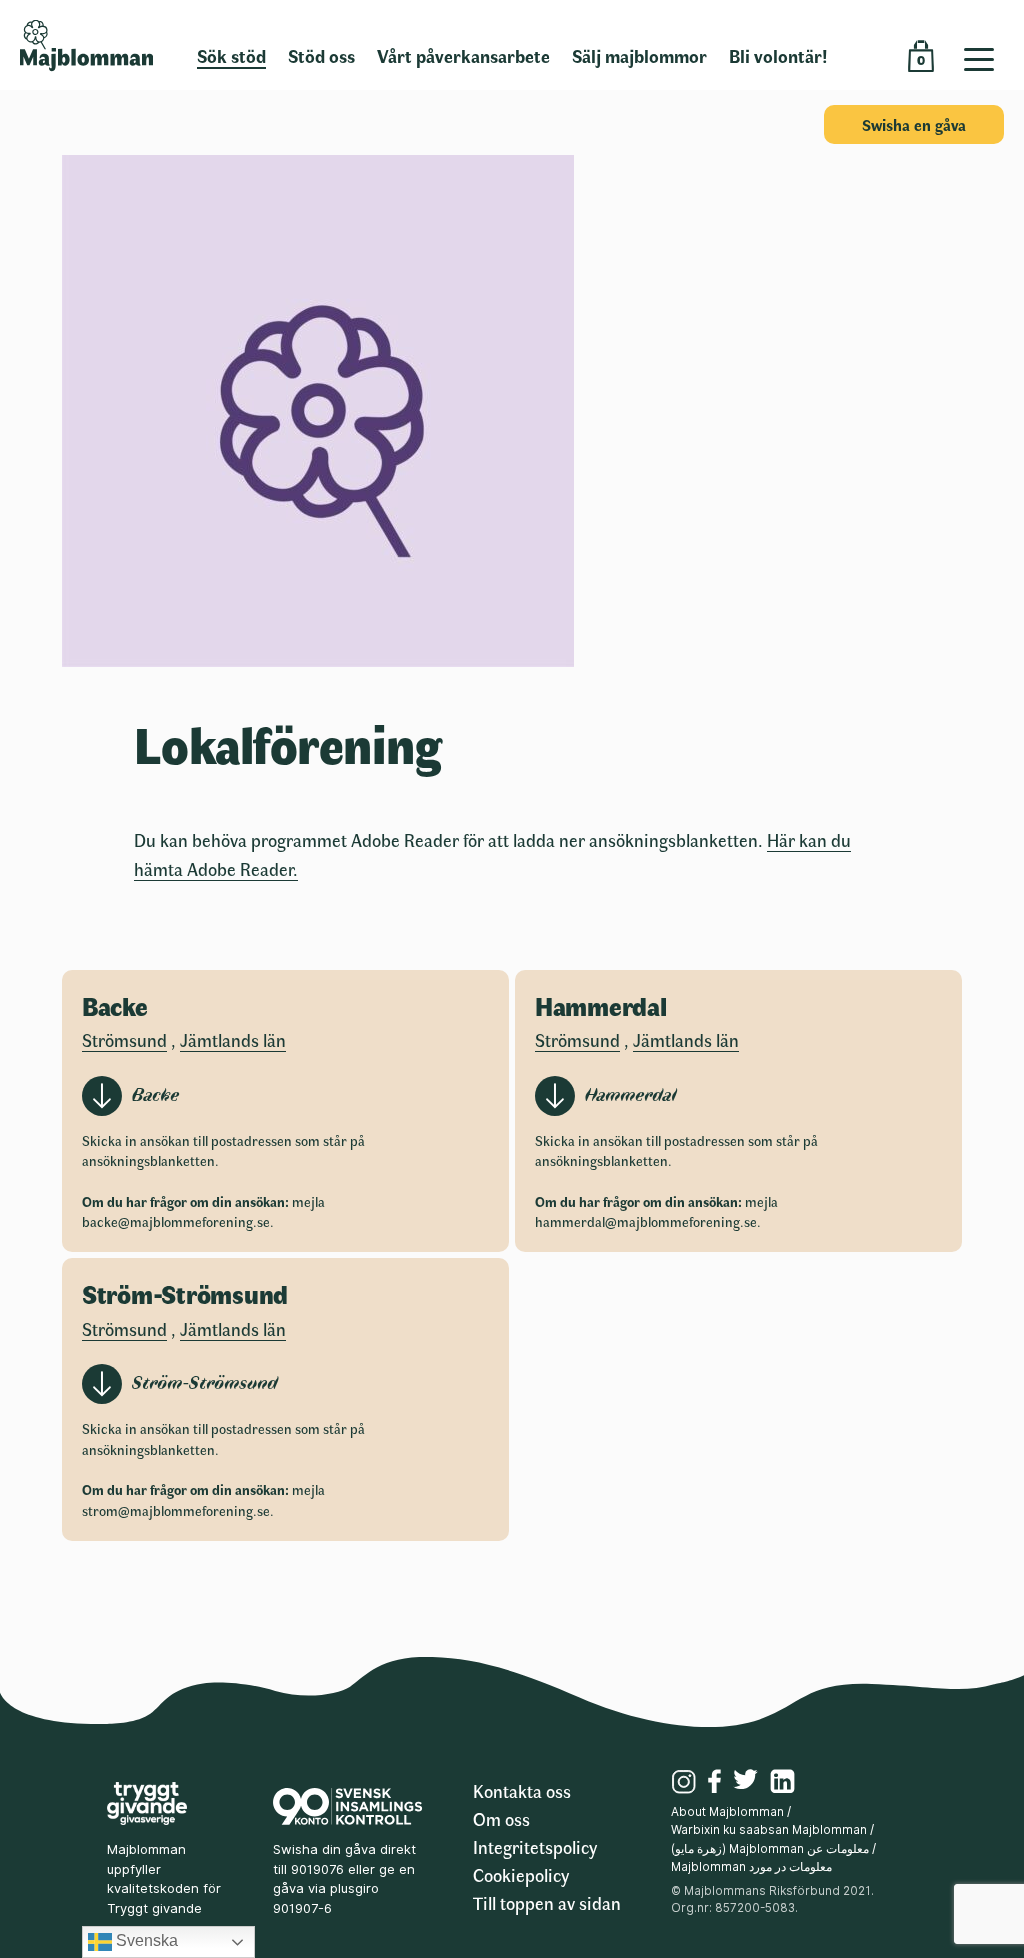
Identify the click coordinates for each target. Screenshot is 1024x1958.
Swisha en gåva (914, 124)
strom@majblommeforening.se (176, 1510)
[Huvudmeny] (986, 45)
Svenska (145, 1940)
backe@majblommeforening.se (176, 1221)
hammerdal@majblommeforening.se (646, 1221)
